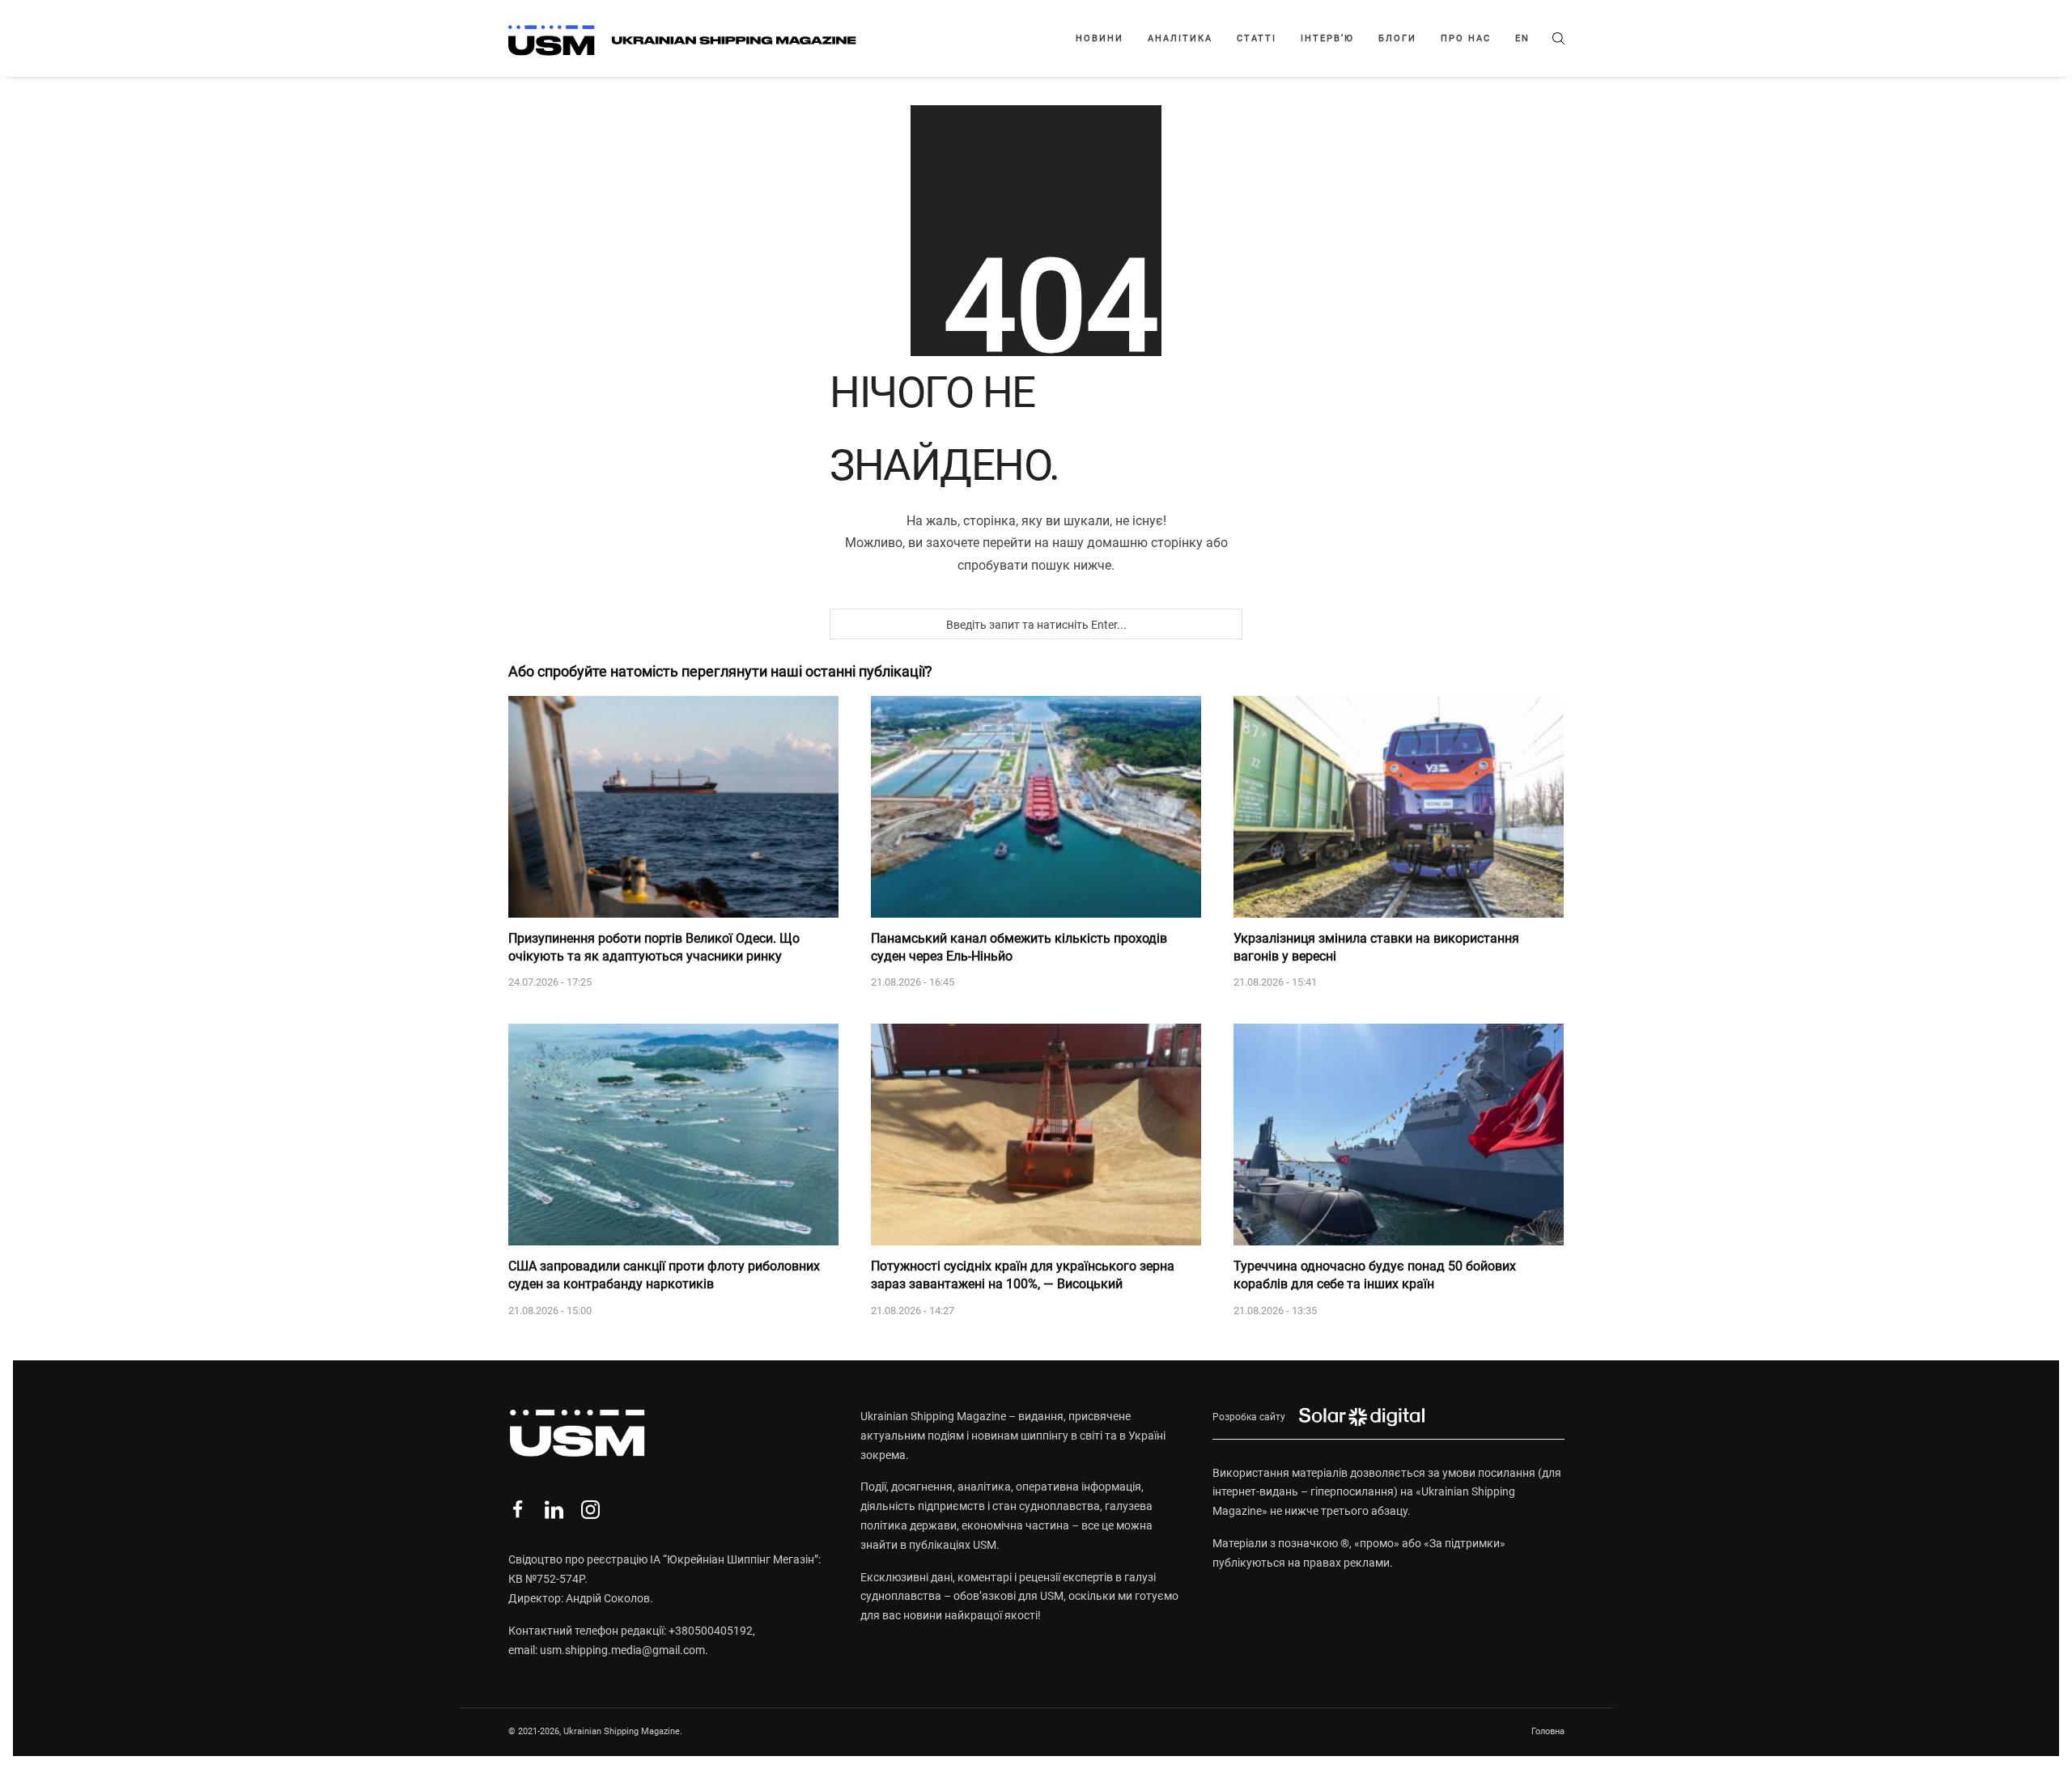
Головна (1548, 1731)
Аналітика (1180, 38)
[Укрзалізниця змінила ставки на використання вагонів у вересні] (1399, 807)
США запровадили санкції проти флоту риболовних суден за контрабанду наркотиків (664, 1275)
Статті (1257, 38)
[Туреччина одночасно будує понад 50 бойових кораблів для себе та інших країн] (1399, 1135)
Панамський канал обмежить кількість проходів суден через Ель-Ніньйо (1019, 947)
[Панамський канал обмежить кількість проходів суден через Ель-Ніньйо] (1036, 807)
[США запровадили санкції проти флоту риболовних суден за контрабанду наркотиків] (673, 1135)
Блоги (1397, 38)
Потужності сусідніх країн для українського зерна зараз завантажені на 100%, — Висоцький (1023, 1275)
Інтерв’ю (1327, 38)
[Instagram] (590, 1510)
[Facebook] (518, 1510)
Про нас (1466, 38)
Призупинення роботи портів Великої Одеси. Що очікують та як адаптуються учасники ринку (654, 947)
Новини (1100, 38)
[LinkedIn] (554, 1510)
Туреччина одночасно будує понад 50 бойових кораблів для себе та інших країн (1375, 1275)
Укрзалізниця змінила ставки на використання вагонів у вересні (1376, 947)
